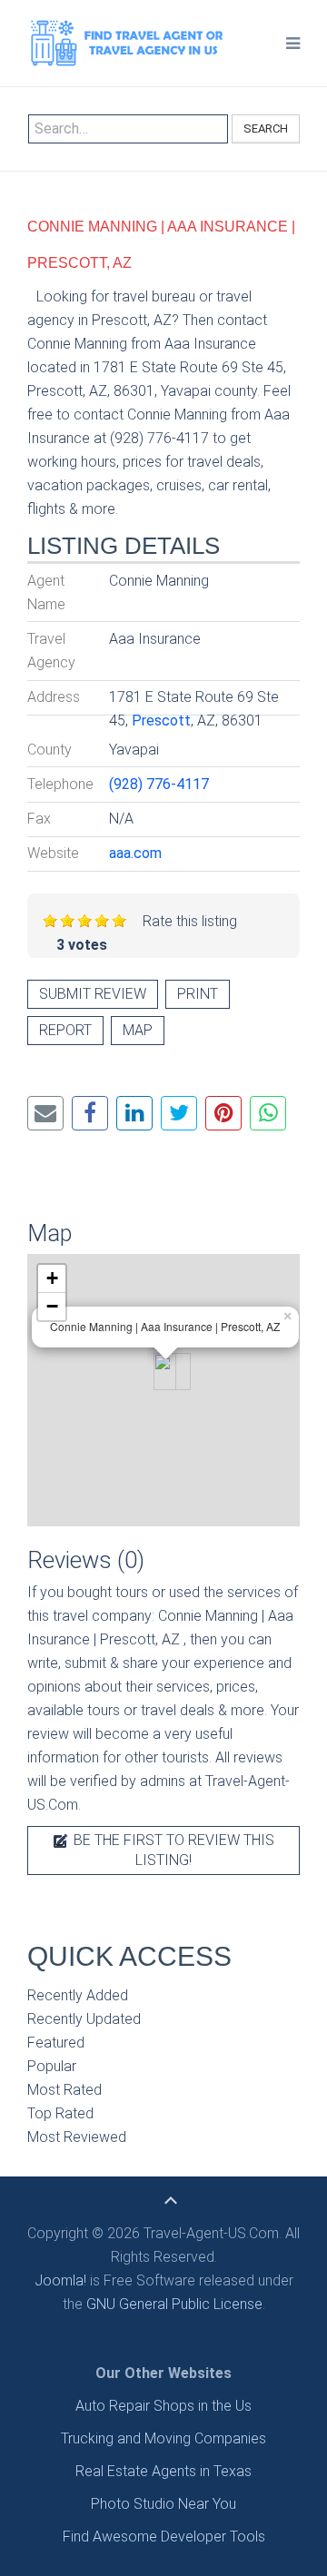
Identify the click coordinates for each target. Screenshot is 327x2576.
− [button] (52, 1306)
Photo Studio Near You (163, 2504)
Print (198, 994)
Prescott (161, 720)
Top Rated (60, 2113)
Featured (56, 2043)
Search (266, 128)
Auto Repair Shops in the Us (163, 2406)
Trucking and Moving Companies (163, 2438)
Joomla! (60, 2280)
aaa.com (135, 853)
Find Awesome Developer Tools (164, 2537)
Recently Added (78, 1995)
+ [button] (52, 1278)
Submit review (93, 994)
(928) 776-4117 (159, 784)
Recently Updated (84, 2019)
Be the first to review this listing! (172, 1850)
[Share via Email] (45, 1113)
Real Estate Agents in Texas (163, 2471)
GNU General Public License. (176, 2304)
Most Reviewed (77, 2137)
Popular (52, 2066)
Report (65, 1030)
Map (138, 1030)
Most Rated (64, 2090)
